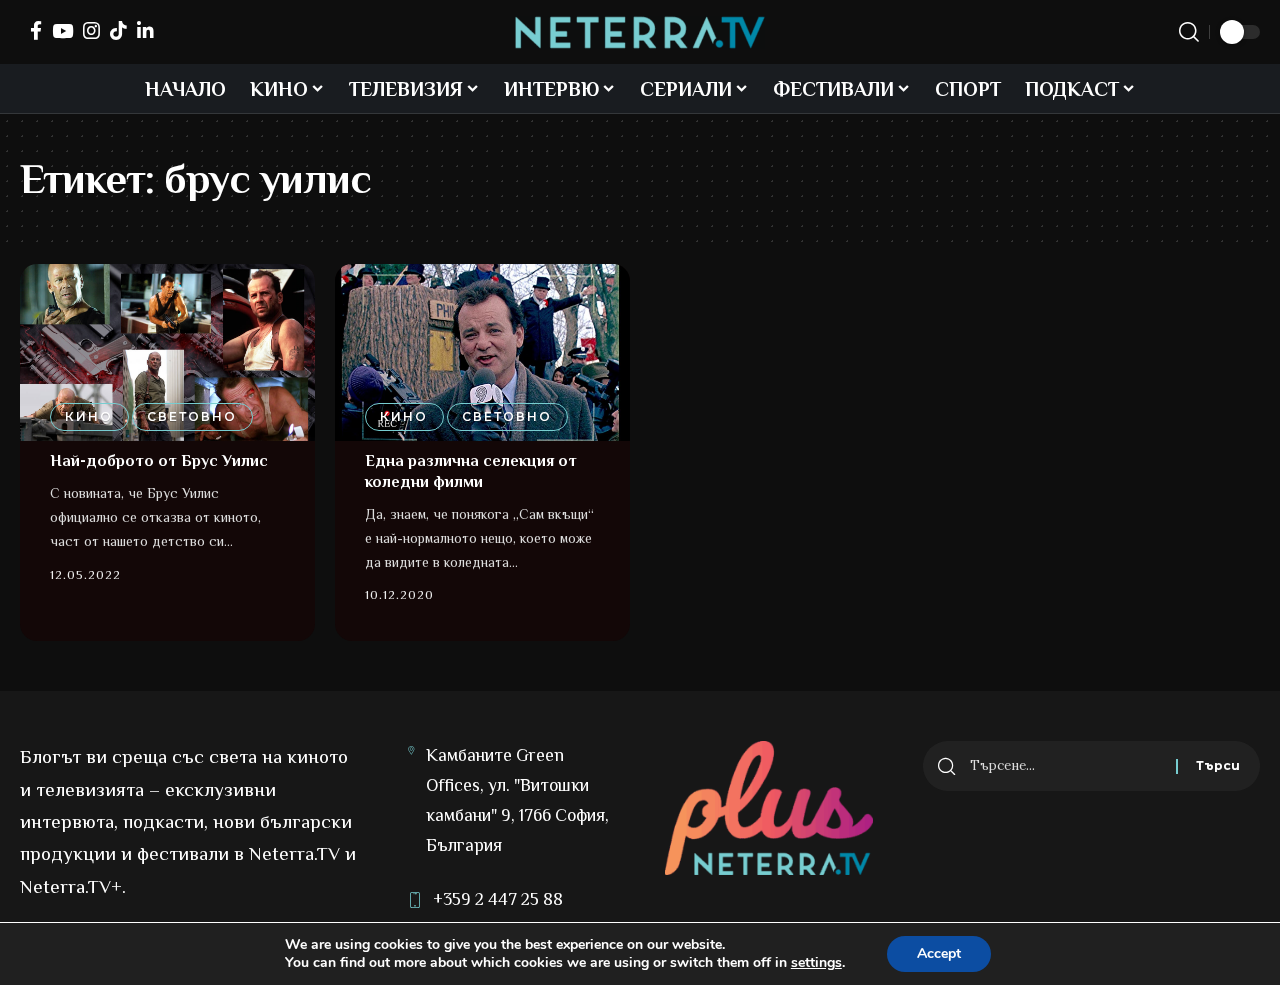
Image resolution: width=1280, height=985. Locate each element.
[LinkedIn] (145, 30)
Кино (89, 416)
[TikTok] (118, 30)
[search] (1189, 32)
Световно (192, 416)
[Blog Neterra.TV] (640, 32)
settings (816, 963)
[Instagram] (91, 30)
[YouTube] (62, 30)
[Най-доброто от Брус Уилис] (167, 352)
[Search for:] (1065, 766)
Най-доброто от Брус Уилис (159, 461)
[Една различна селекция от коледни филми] (482, 352)
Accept (939, 953)
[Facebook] (36, 30)
